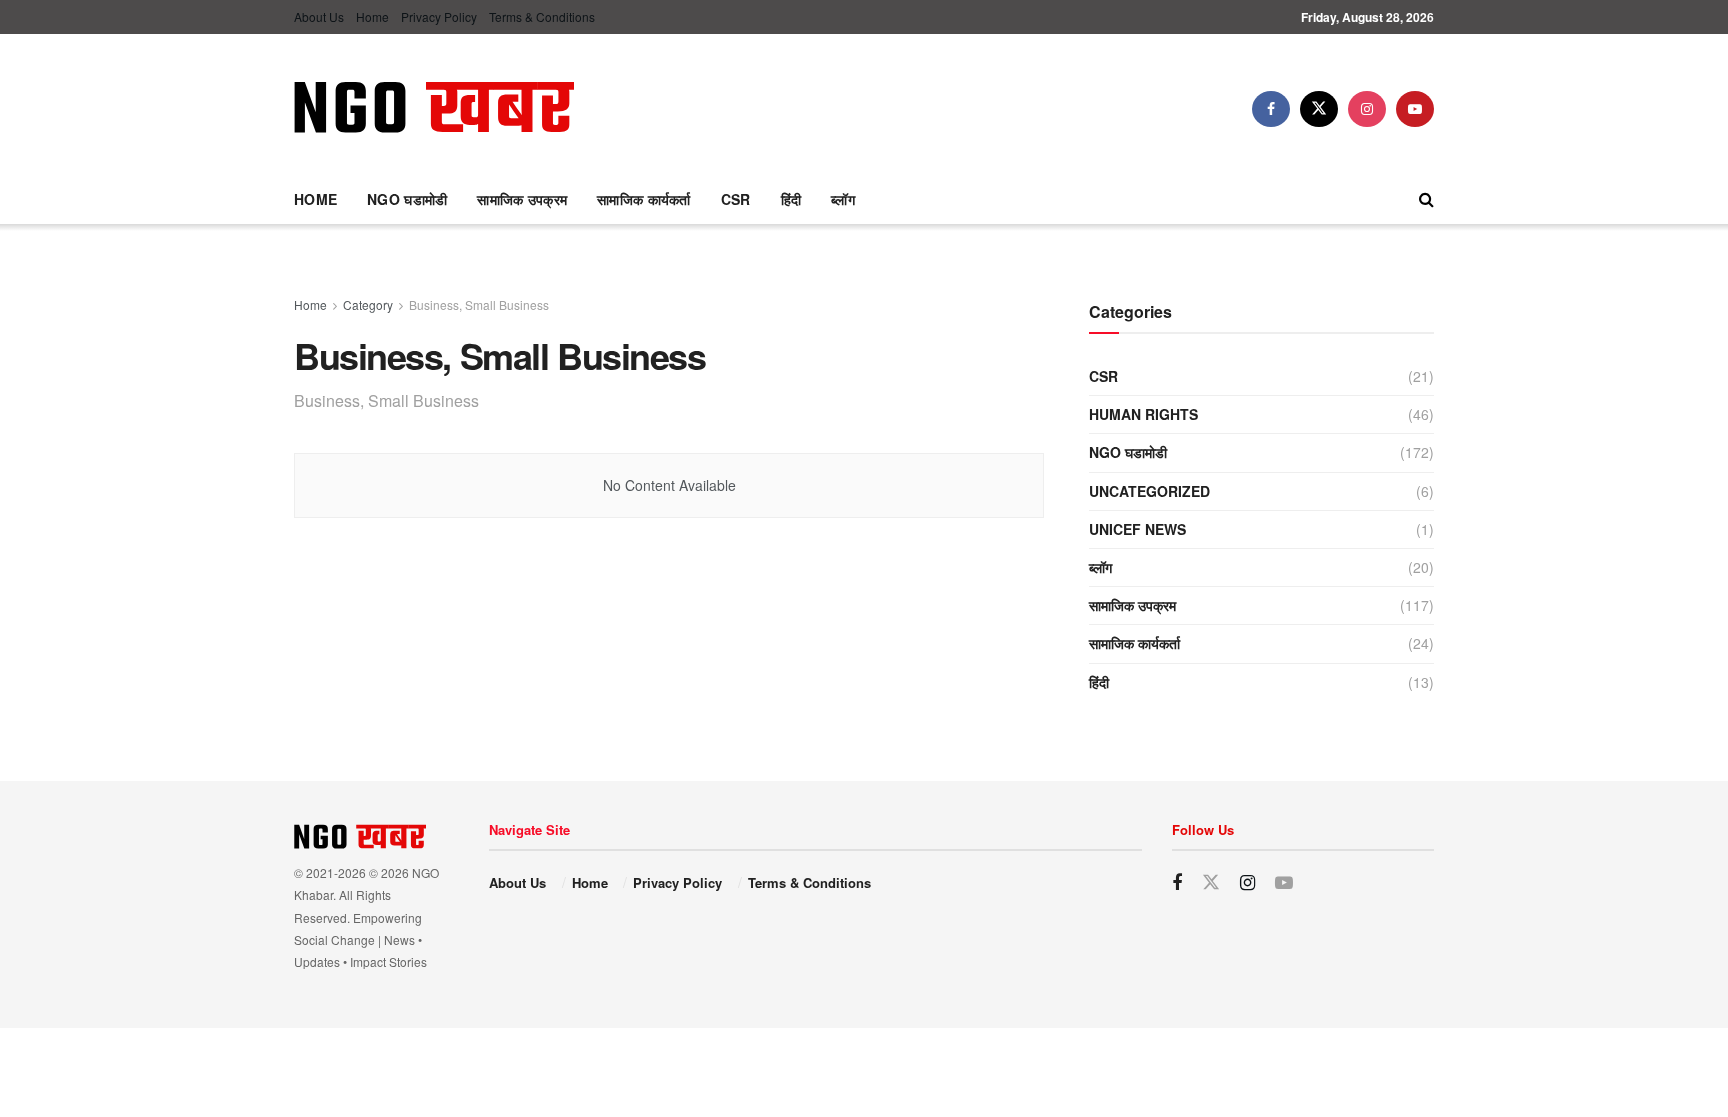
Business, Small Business (479, 304)
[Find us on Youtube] (1415, 109)
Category (368, 304)
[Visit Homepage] (434, 109)
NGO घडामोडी (407, 199)
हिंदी (791, 199)
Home (372, 16)
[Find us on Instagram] (1367, 109)
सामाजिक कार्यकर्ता (644, 199)
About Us (319, 16)
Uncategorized (1149, 491)
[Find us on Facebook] (1271, 109)
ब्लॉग (843, 199)
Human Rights (1143, 414)
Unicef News (1137, 529)
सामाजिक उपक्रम (522, 199)
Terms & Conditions (542, 16)
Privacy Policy (439, 16)
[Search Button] (1426, 199)
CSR (736, 199)
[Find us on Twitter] (1319, 109)
